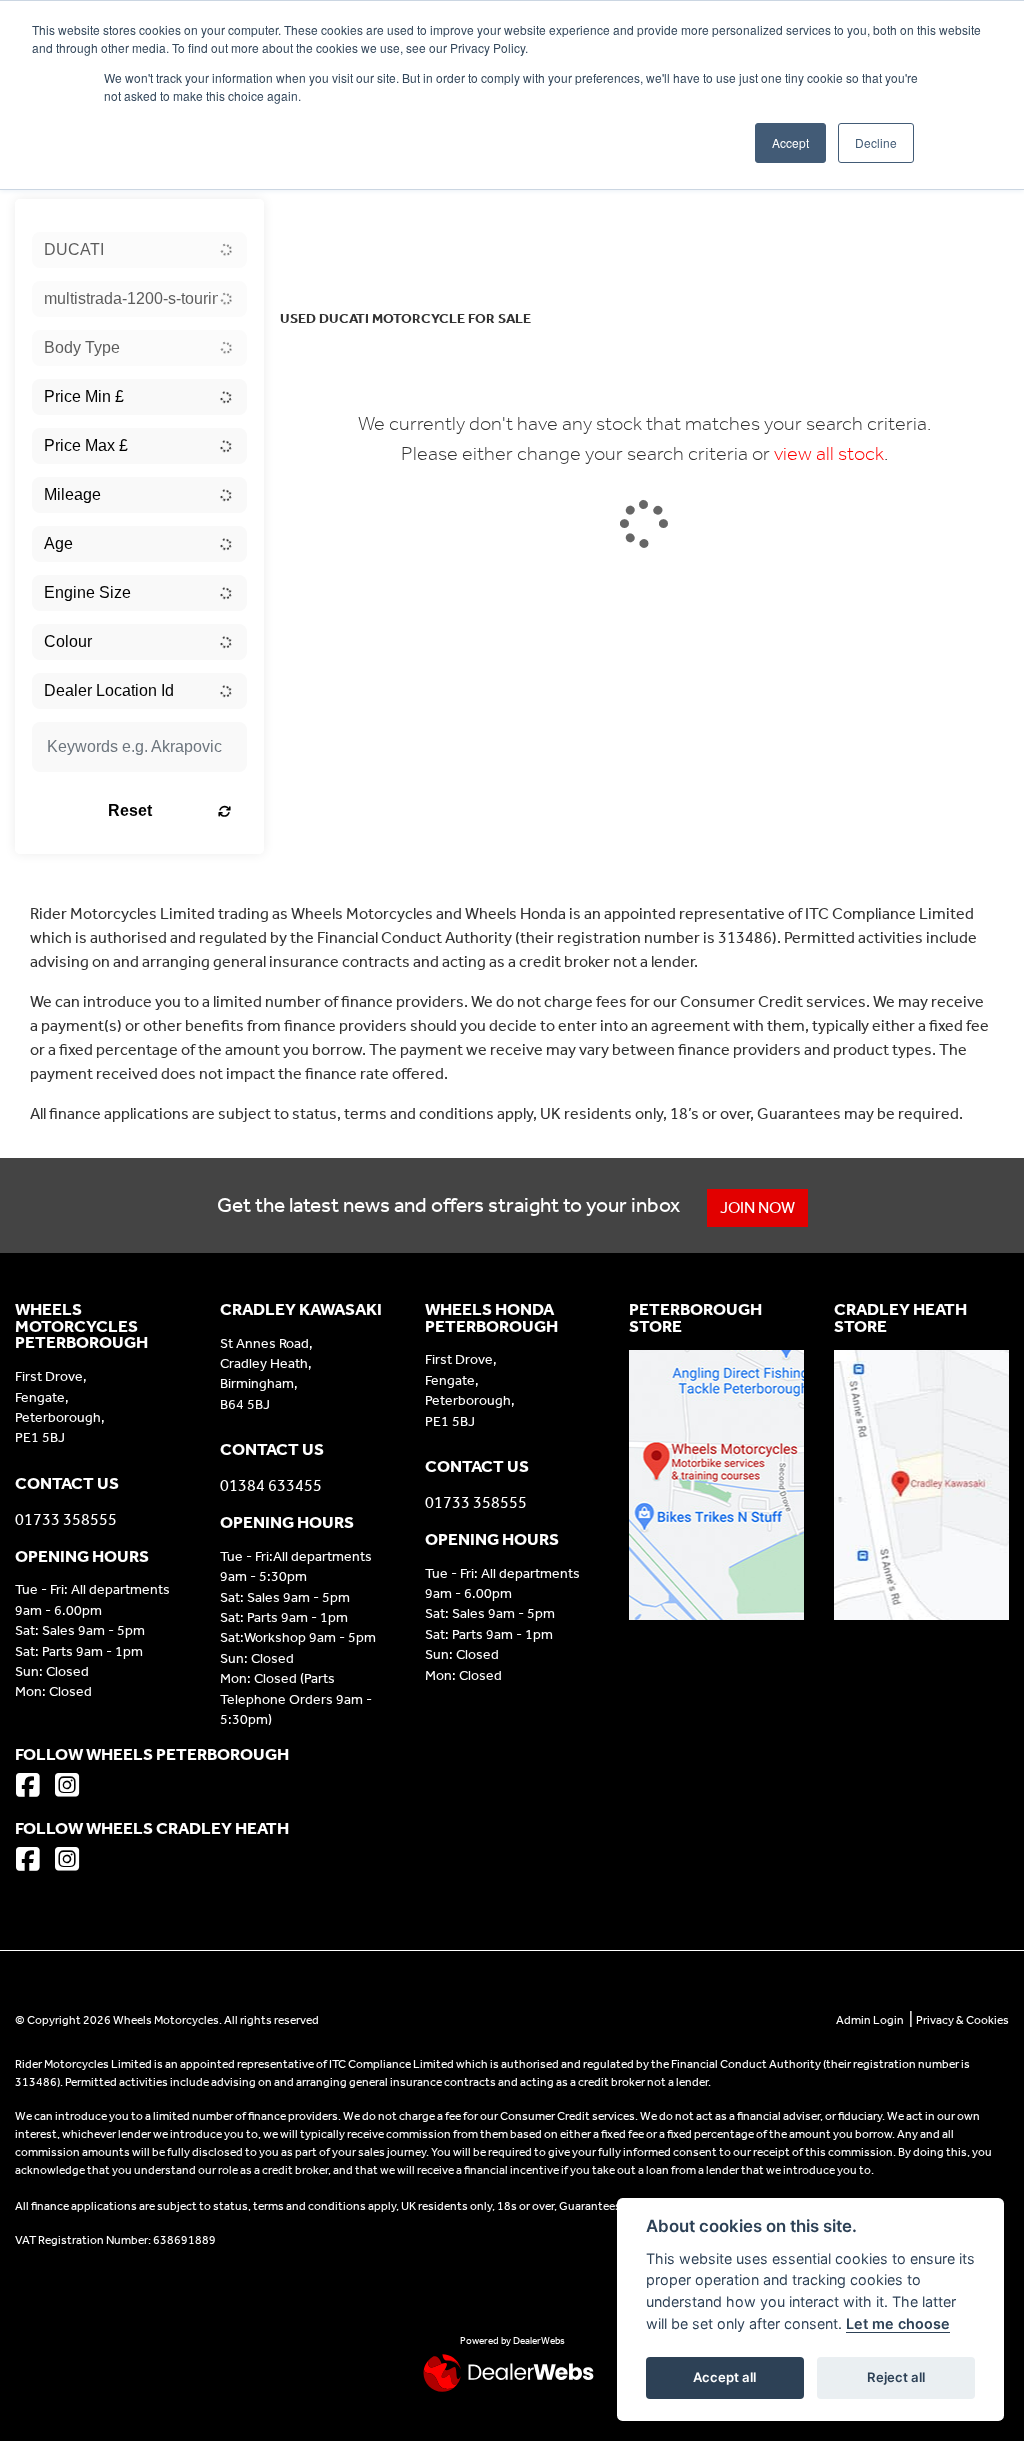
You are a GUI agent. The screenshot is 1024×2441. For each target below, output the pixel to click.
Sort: (311, 218)
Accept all (724, 2377)
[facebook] (33, 1787)
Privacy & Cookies (962, 2020)
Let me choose (898, 2323)
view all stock (829, 453)
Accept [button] (790, 142)
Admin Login (870, 2020)
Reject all (896, 2377)
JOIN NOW (757, 1207)
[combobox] (139, 250)
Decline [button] (876, 142)
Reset (130, 810)
